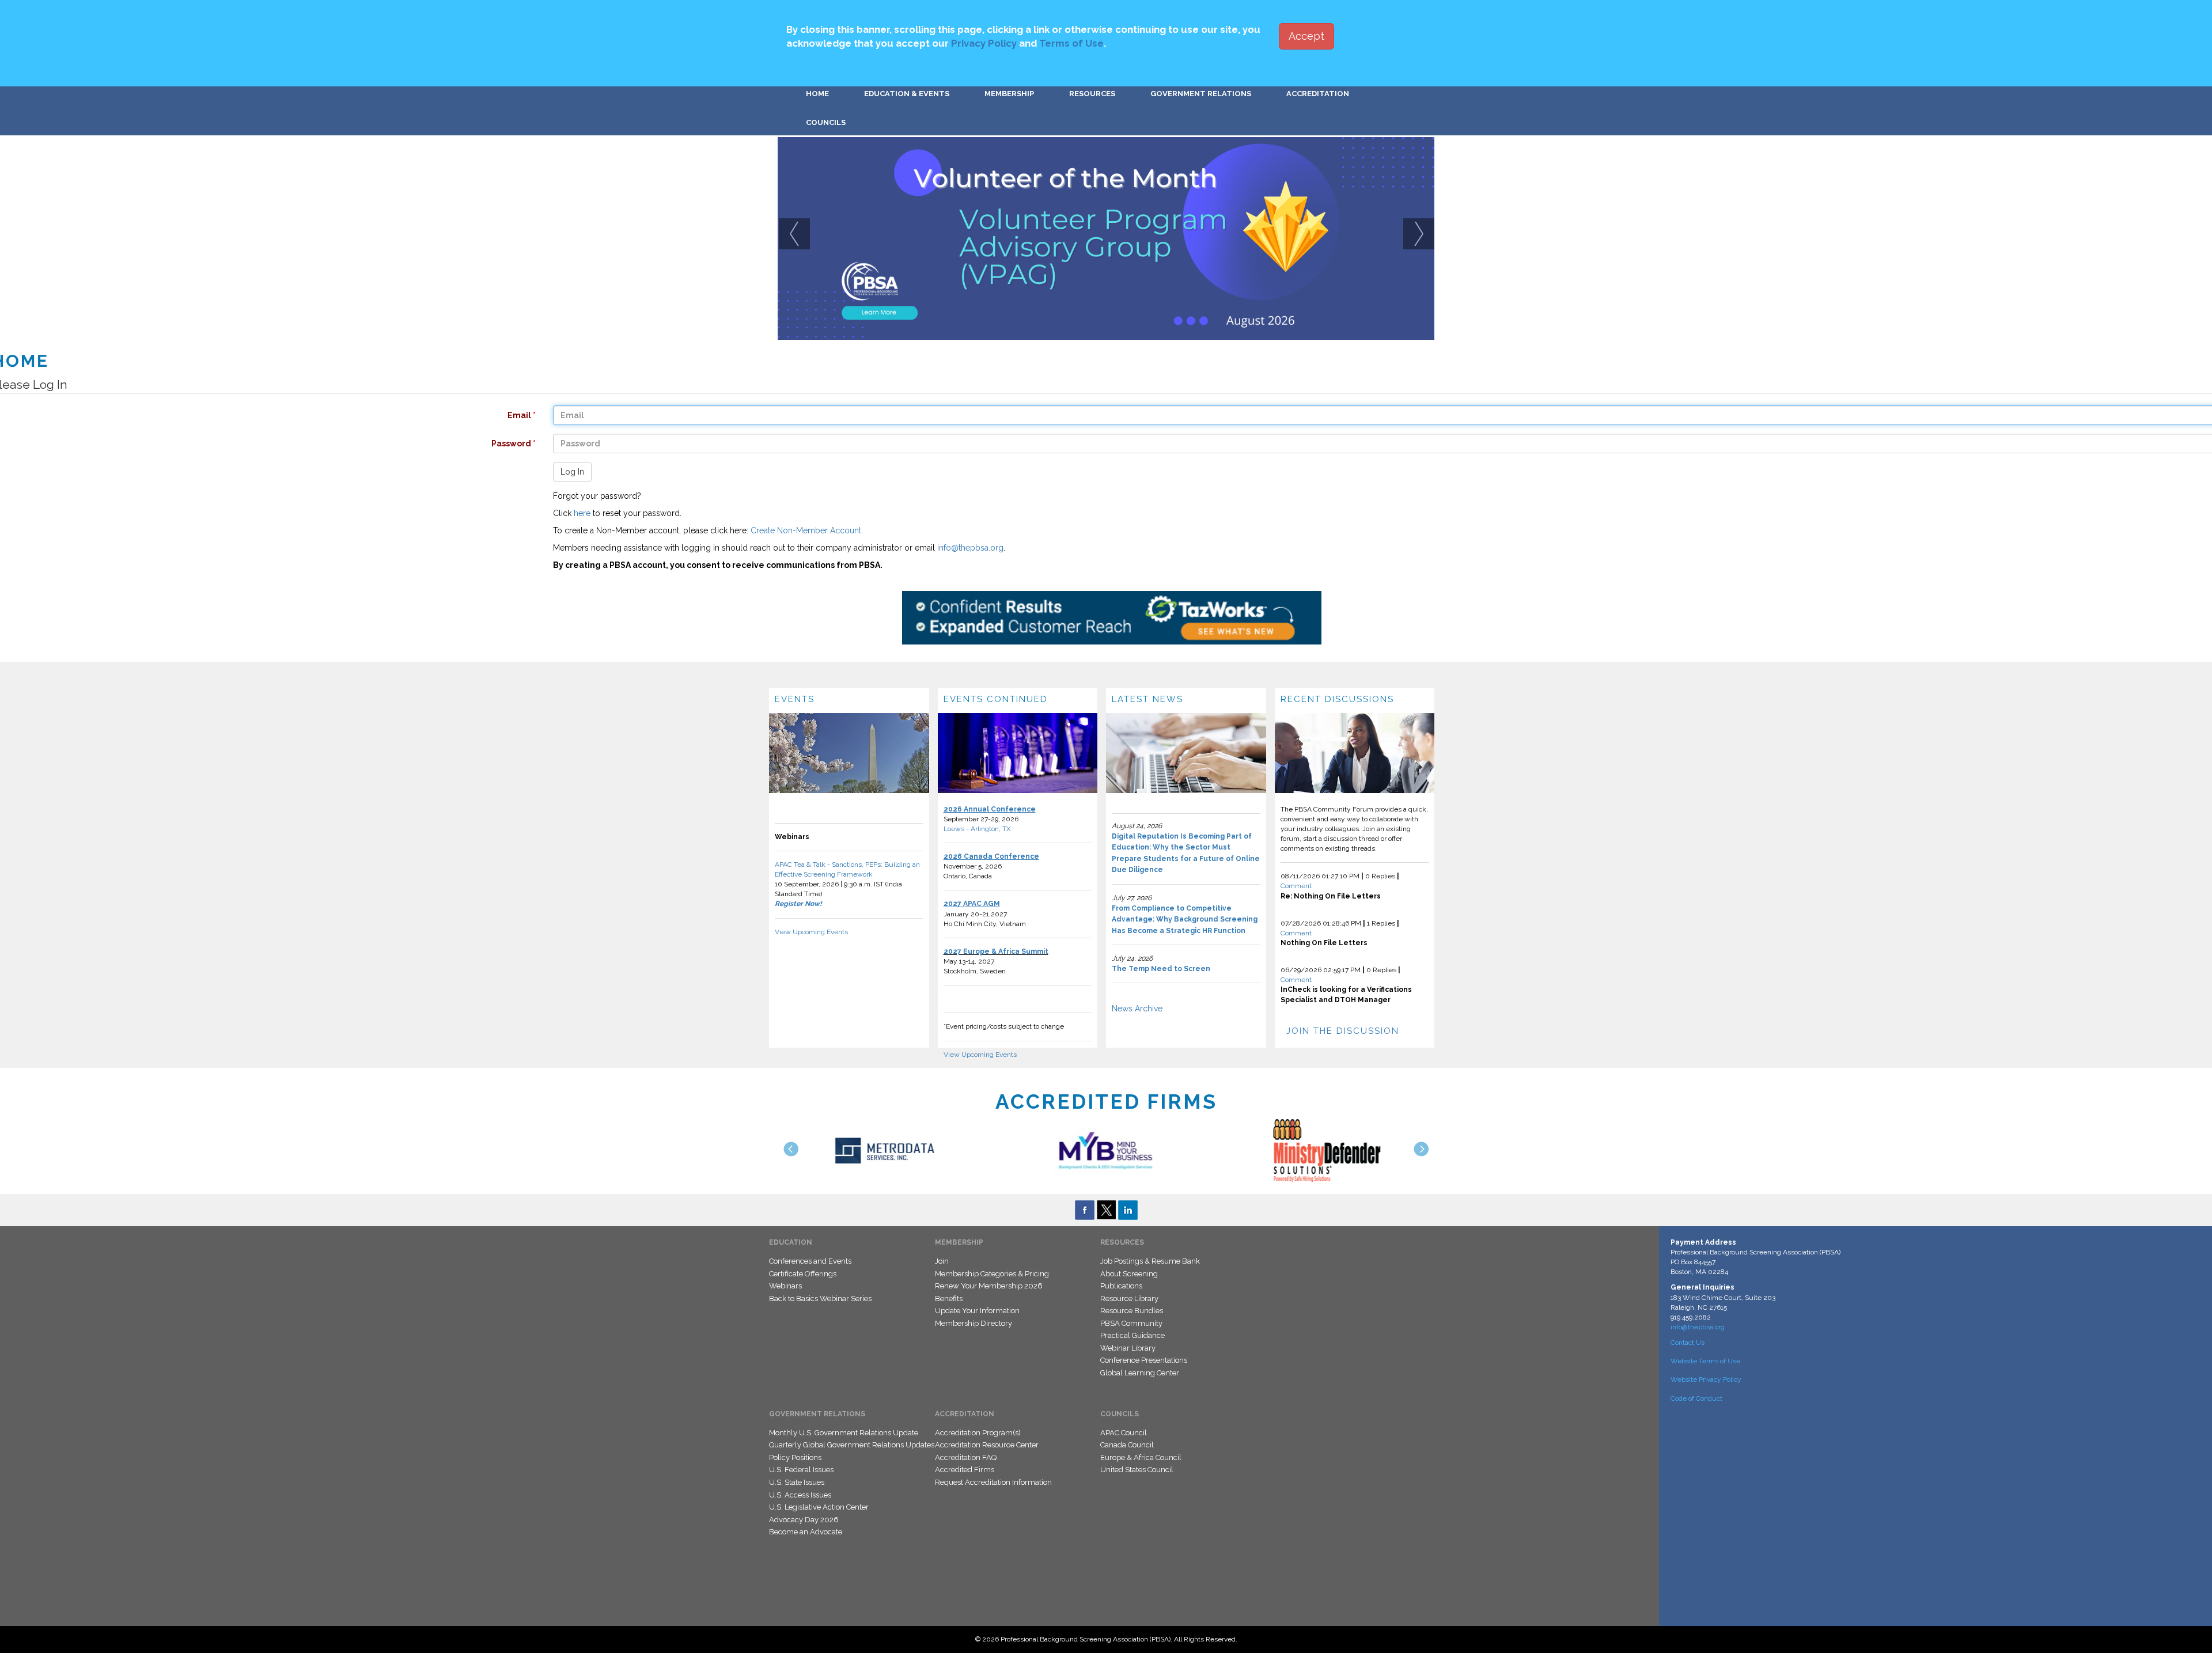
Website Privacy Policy (1706, 1379)
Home (817, 94)
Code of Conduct (1696, 1398)
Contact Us (1688, 1343)
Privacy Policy (984, 43)
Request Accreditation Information (993, 1482)
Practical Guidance (1132, 1335)
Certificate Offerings (803, 1274)
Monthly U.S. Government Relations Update (844, 1433)
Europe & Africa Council (1141, 1457)
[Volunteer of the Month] (1106, 238)
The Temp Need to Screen (1161, 969)
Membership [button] (1009, 94)
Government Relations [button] (1201, 94)
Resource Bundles (1132, 1311)
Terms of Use (1071, 43)
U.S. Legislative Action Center (819, 1507)
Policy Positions (795, 1457)
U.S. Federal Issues (801, 1470)
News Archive (1137, 1009)
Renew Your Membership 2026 (989, 1286)
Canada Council (1127, 1445)
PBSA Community (1131, 1323)
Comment (1296, 886)
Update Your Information (977, 1311)
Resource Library (1129, 1298)
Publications (1121, 1286)
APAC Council (1124, 1433)
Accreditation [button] (1318, 94)
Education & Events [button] (907, 94)
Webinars (785, 1286)
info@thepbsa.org (970, 548)
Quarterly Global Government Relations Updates (852, 1445)
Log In (572, 472)
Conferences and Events (810, 1261)
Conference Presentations (1144, 1360)
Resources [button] (1092, 94)
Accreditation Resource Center (987, 1445)
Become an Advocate (806, 1532)
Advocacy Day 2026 (804, 1520)
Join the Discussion (1343, 1031)
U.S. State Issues (797, 1482)
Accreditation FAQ (966, 1457)
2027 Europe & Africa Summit (996, 951)
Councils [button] (826, 122)
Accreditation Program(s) (978, 1433)
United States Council (1137, 1470)
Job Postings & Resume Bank (1150, 1261)
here (582, 513)
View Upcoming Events (811, 932)
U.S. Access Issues (800, 1495)
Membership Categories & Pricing (992, 1274)
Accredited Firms (965, 1470)
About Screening (1129, 1274)
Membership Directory (974, 1323)
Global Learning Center (1140, 1373)
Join (942, 1261)
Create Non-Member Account (806, 530)
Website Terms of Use (1705, 1361)
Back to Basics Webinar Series (820, 1298)
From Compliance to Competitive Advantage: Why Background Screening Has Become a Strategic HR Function (1185, 920)
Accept (1306, 36)
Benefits (949, 1298)
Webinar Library (1128, 1348)
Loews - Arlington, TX (977, 829)
